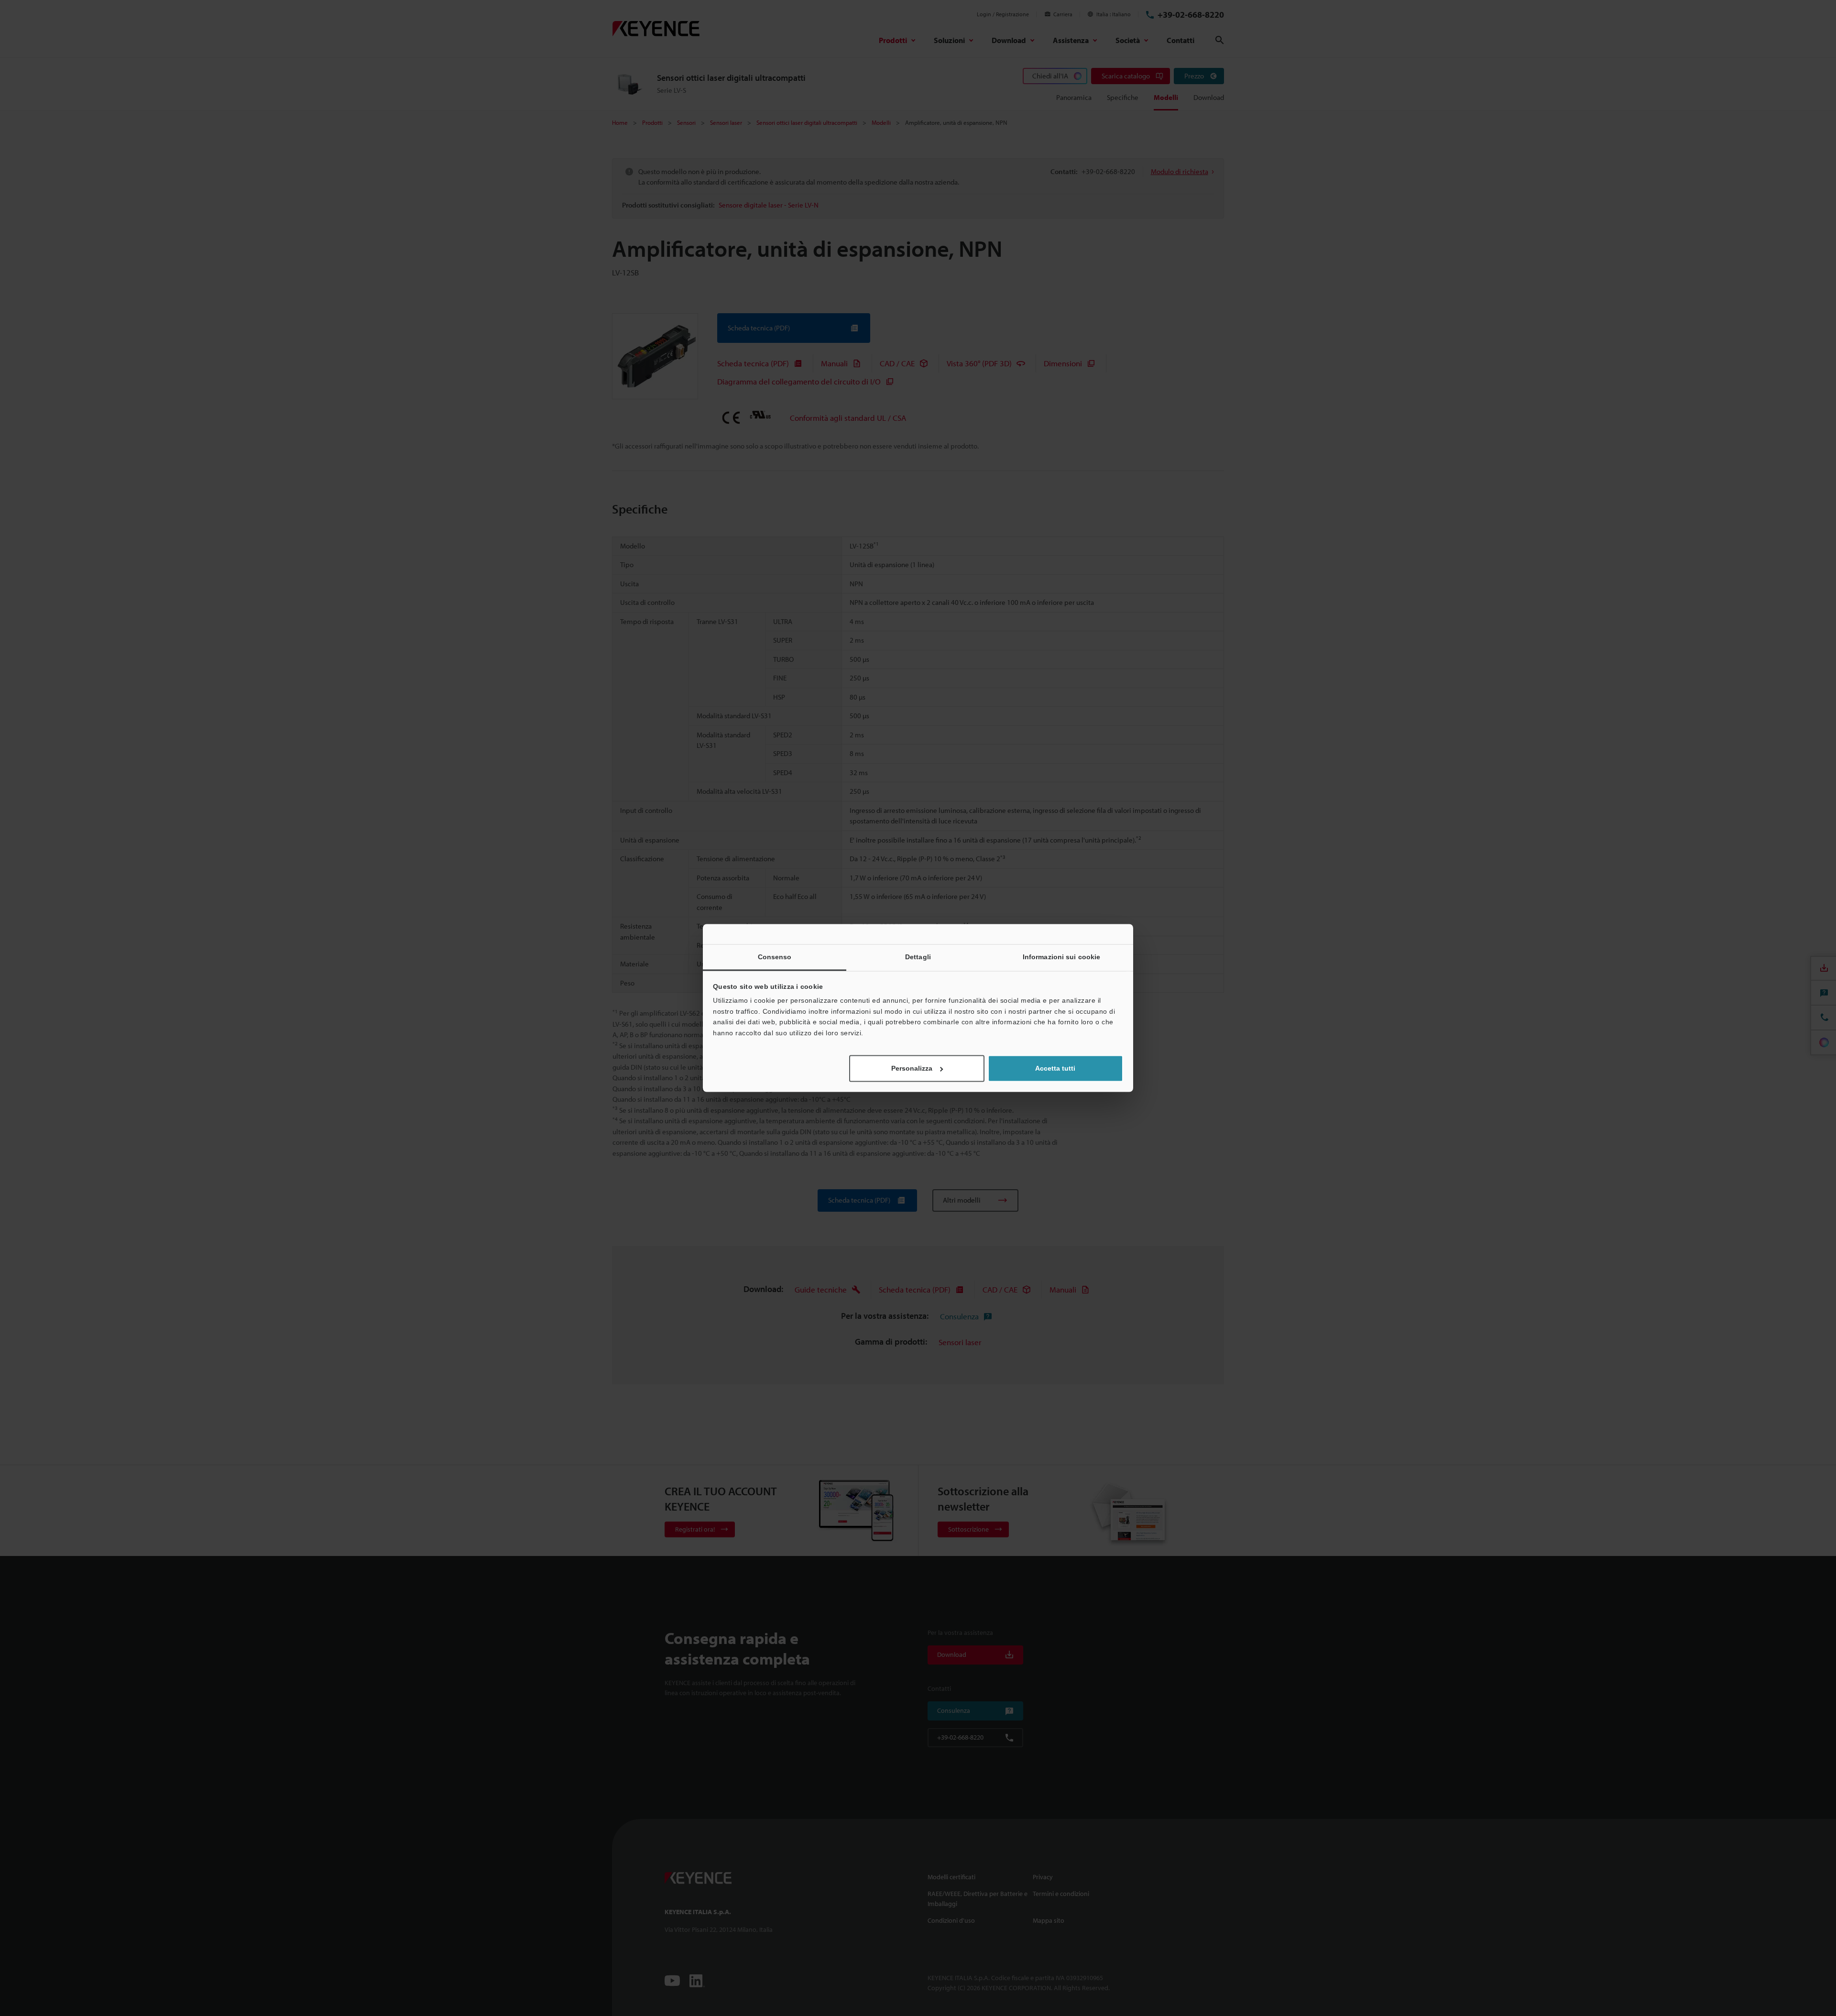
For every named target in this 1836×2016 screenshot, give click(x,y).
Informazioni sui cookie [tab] (1061, 957)
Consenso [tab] (775, 957)
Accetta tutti (1055, 1069)
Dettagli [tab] (918, 957)
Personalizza (912, 1069)
